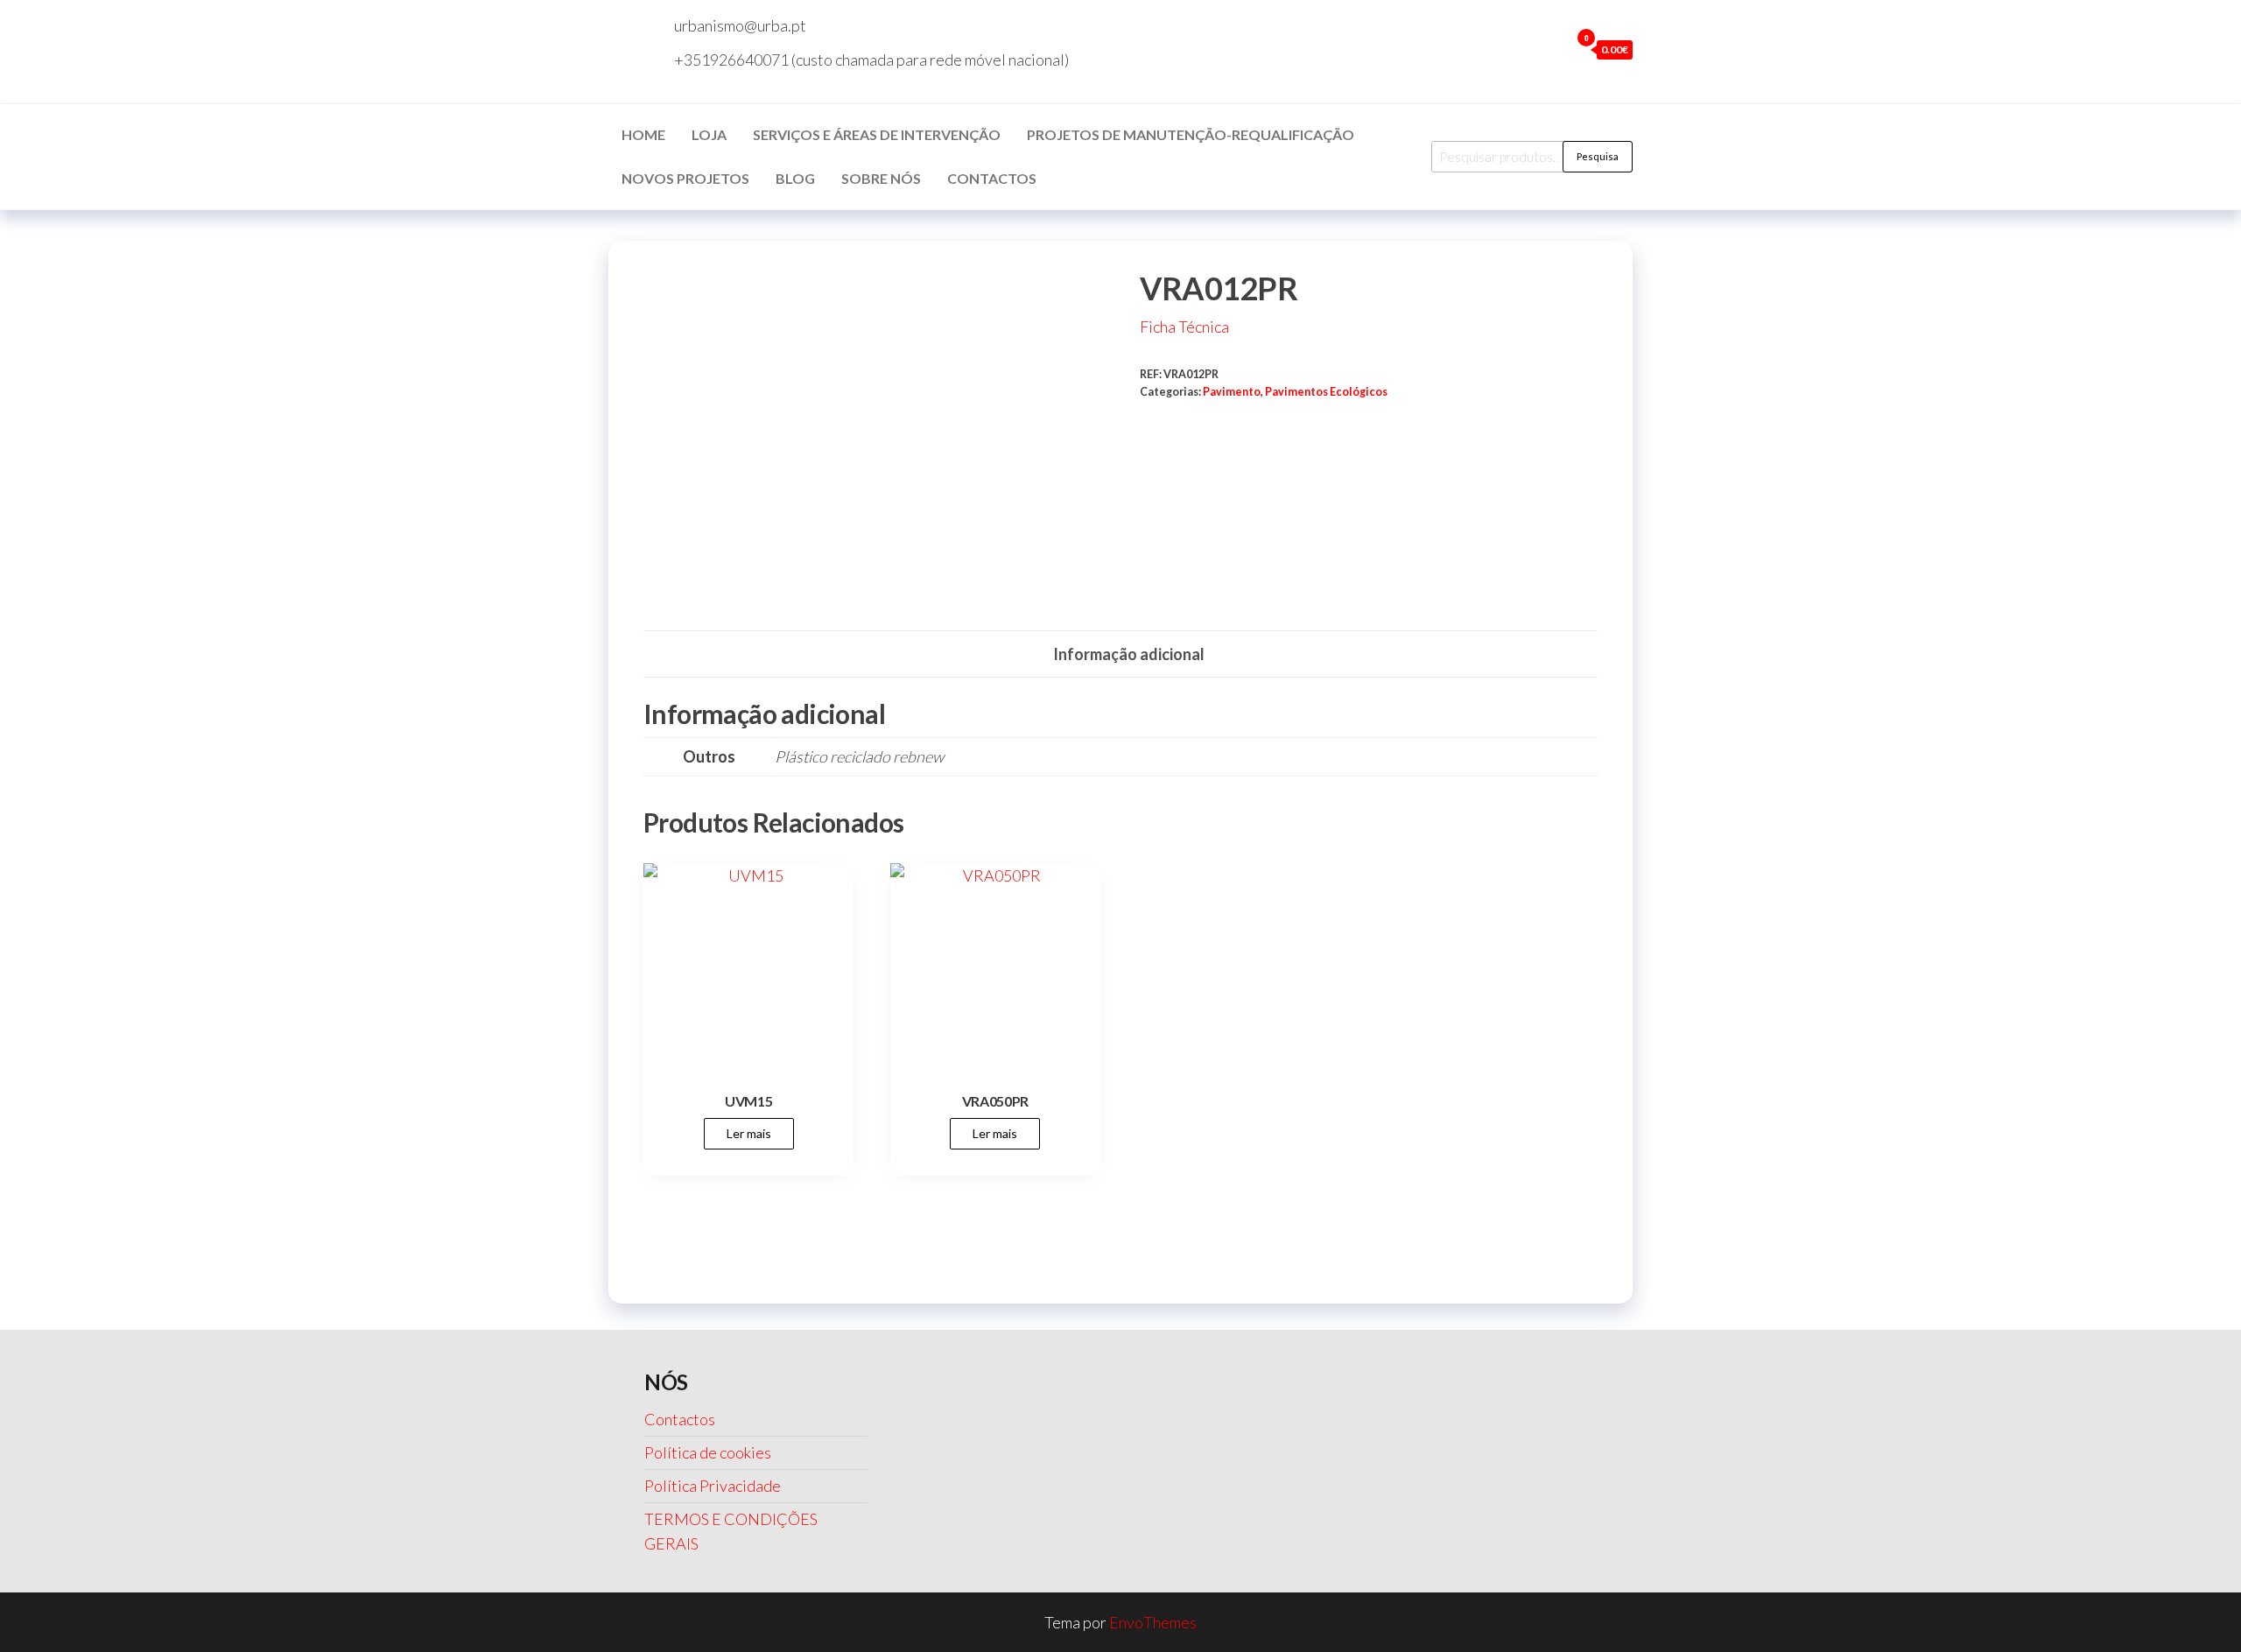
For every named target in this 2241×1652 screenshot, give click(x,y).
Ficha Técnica (1184, 327)
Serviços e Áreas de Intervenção (877, 134)
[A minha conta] (1552, 49)
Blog (795, 178)
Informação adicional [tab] (1129, 654)
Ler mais (749, 1133)
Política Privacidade (713, 1486)
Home (643, 134)
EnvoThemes (1153, 1622)
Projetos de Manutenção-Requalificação (1191, 134)
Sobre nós (881, 178)
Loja (709, 134)
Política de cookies (708, 1452)
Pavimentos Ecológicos (1326, 392)
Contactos (992, 178)
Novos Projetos (685, 178)
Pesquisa (1598, 156)
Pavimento (1232, 392)
